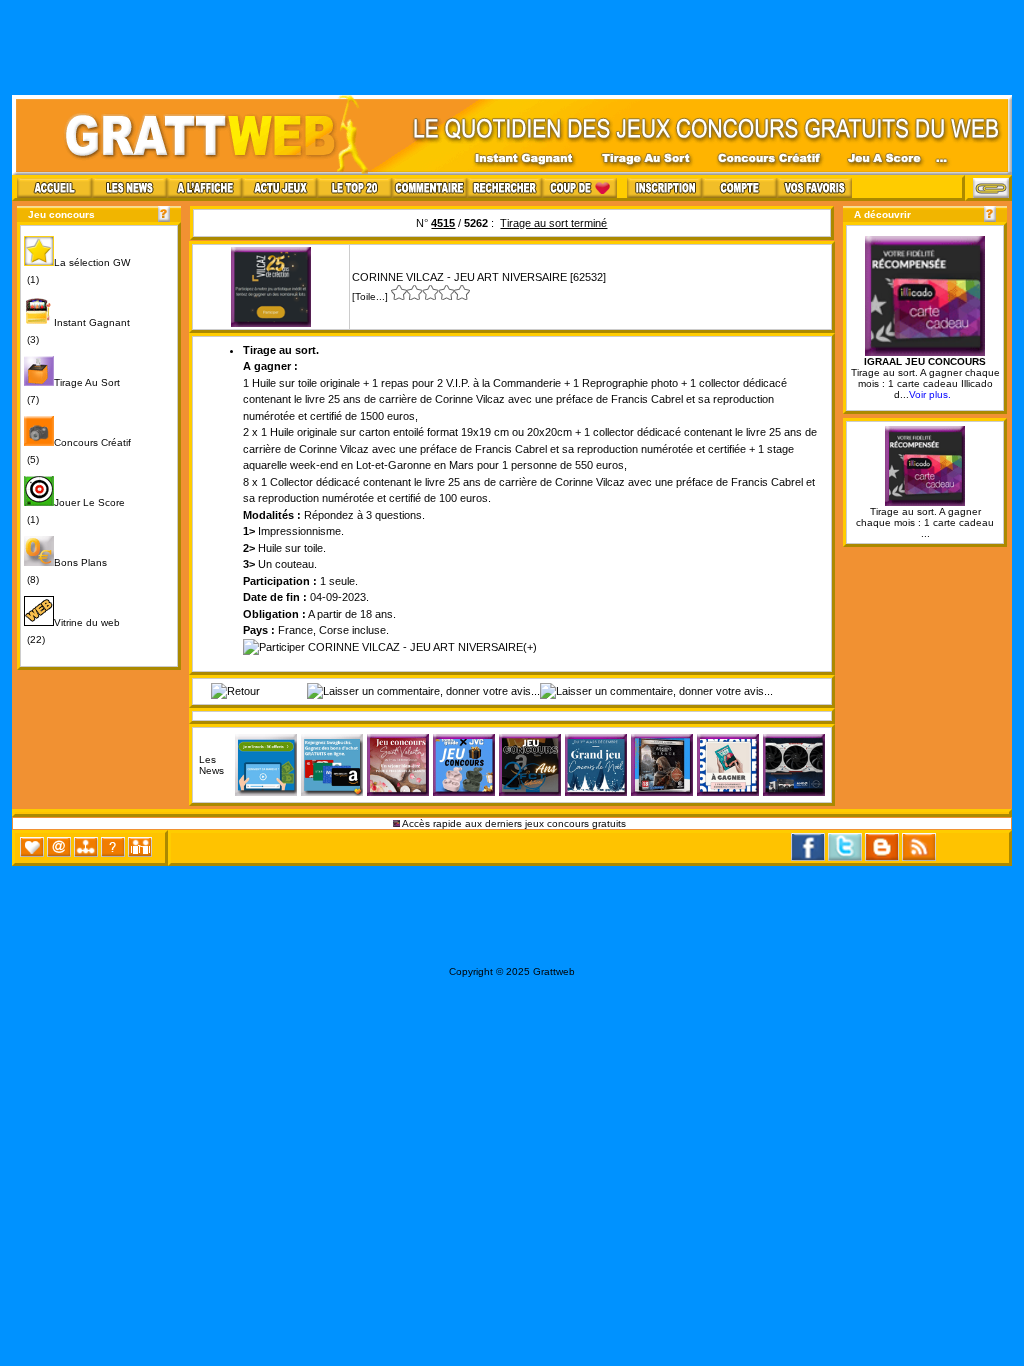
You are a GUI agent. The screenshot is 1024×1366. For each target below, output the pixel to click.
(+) (530, 647)
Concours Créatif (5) (77, 451)
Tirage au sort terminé (553, 223)
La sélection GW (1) (77, 271)
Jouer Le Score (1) (74, 511)
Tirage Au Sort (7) (72, 391)
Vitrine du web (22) (72, 631)
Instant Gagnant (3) (77, 331)
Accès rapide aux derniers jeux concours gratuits (514, 823)
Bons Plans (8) (65, 571)
